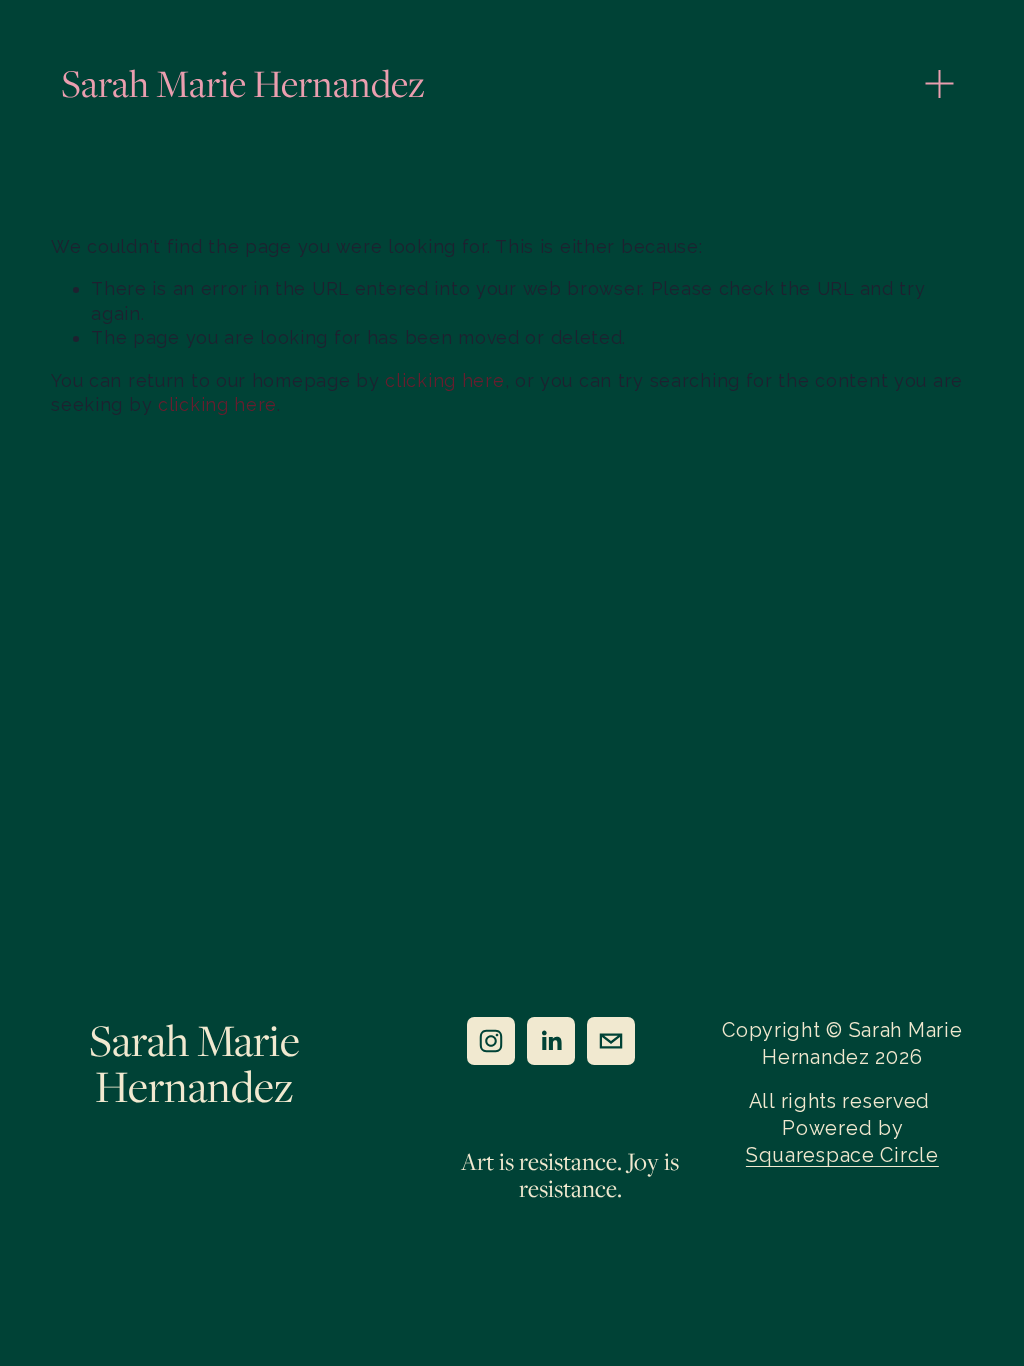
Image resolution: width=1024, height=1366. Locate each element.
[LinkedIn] (551, 1041)
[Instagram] (491, 1041)
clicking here (444, 380)
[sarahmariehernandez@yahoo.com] (611, 1041)
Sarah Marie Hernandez (243, 83)
